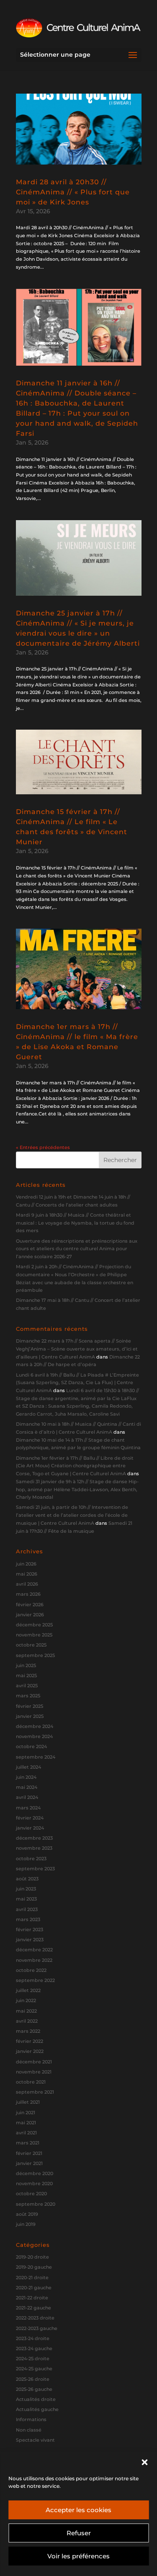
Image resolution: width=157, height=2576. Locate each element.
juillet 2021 (28, 2102)
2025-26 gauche (34, 2389)
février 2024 (30, 1818)
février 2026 (30, 1605)
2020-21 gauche (34, 2288)
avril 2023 (27, 1909)
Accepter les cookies (78, 2510)
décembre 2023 (34, 1838)
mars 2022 (28, 2031)
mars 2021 (28, 2143)
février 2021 (29, 2153)
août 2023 (27, 1879)
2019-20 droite (32, 2257)
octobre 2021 (31, 2082)
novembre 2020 (34, 2183)
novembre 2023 (34, 1848)
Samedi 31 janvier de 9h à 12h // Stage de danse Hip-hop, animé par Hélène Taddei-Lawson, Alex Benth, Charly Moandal (77, 1489)
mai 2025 (26, 1675)
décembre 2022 (34, 1950)
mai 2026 (27, 1574)
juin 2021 (26, 2113)
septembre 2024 (36, 1757)
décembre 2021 (34, 2062)
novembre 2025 (34, 1635)
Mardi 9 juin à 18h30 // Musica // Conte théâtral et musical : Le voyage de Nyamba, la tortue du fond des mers (75, 1223)
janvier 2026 (30, 1615)
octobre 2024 (31, 1746)
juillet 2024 (28, 1767)
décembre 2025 (34, 1625)
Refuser (79, 2533)
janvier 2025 (30, 1716)
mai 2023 (26, 1899)
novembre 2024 (34, 1736)
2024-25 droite (33, 2359)
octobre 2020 (31, 2194)
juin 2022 (26, 2000)
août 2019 (27, 2214)
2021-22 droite (32, 2298)
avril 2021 (26, 2133)
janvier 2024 (30, 1828)
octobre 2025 (31, 1645)
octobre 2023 (31, 1859)
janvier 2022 (30, 2051)
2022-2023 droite (35, 2318)
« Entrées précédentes (43, 1147)
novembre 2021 (34, 2072)
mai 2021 (26, 2123)
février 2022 (30, 2041)
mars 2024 (28, 1808)
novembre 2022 (34, 1960)
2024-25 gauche (34, 2369)
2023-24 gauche (34, 2348)
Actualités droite (36, 2399)
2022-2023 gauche (37, 2328)
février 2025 (30, 1706)
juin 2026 (26, 1564)
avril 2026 (27, 1584)
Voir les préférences (78, 2556)
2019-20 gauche (34, 2267)
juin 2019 (26, 2224)
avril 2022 (27, 2021)
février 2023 (30, 1929)
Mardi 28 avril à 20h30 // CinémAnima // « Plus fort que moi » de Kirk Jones (73, 192)
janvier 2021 (29, 2163)
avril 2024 (27, 1797)
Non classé (29, 2430)
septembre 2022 (35, 1980)
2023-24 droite (33, 2338)
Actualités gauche (37, 2409)
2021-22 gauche (33, 2308)
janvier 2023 (30, 1940)
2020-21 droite (32, 2278)
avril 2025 (27, 1686)
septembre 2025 (35, 1655)
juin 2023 (26, 1889)
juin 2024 (26, 1777)
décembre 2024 (35, 1726)
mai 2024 (27, 1787)
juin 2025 (26, 1665)
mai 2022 (26, 2011)
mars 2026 (28, 1594)
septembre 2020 (36, 2204)
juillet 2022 (28, 1990)
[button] (144, 2462)
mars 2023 (28, 1919)
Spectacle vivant (35, 2440)
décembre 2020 (35, 2173)
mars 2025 (28, 1696)
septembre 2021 (35, 2092)
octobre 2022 (31, 1970)
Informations (31, 2419)
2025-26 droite (33, 2379)
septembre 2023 (35, 1869)
